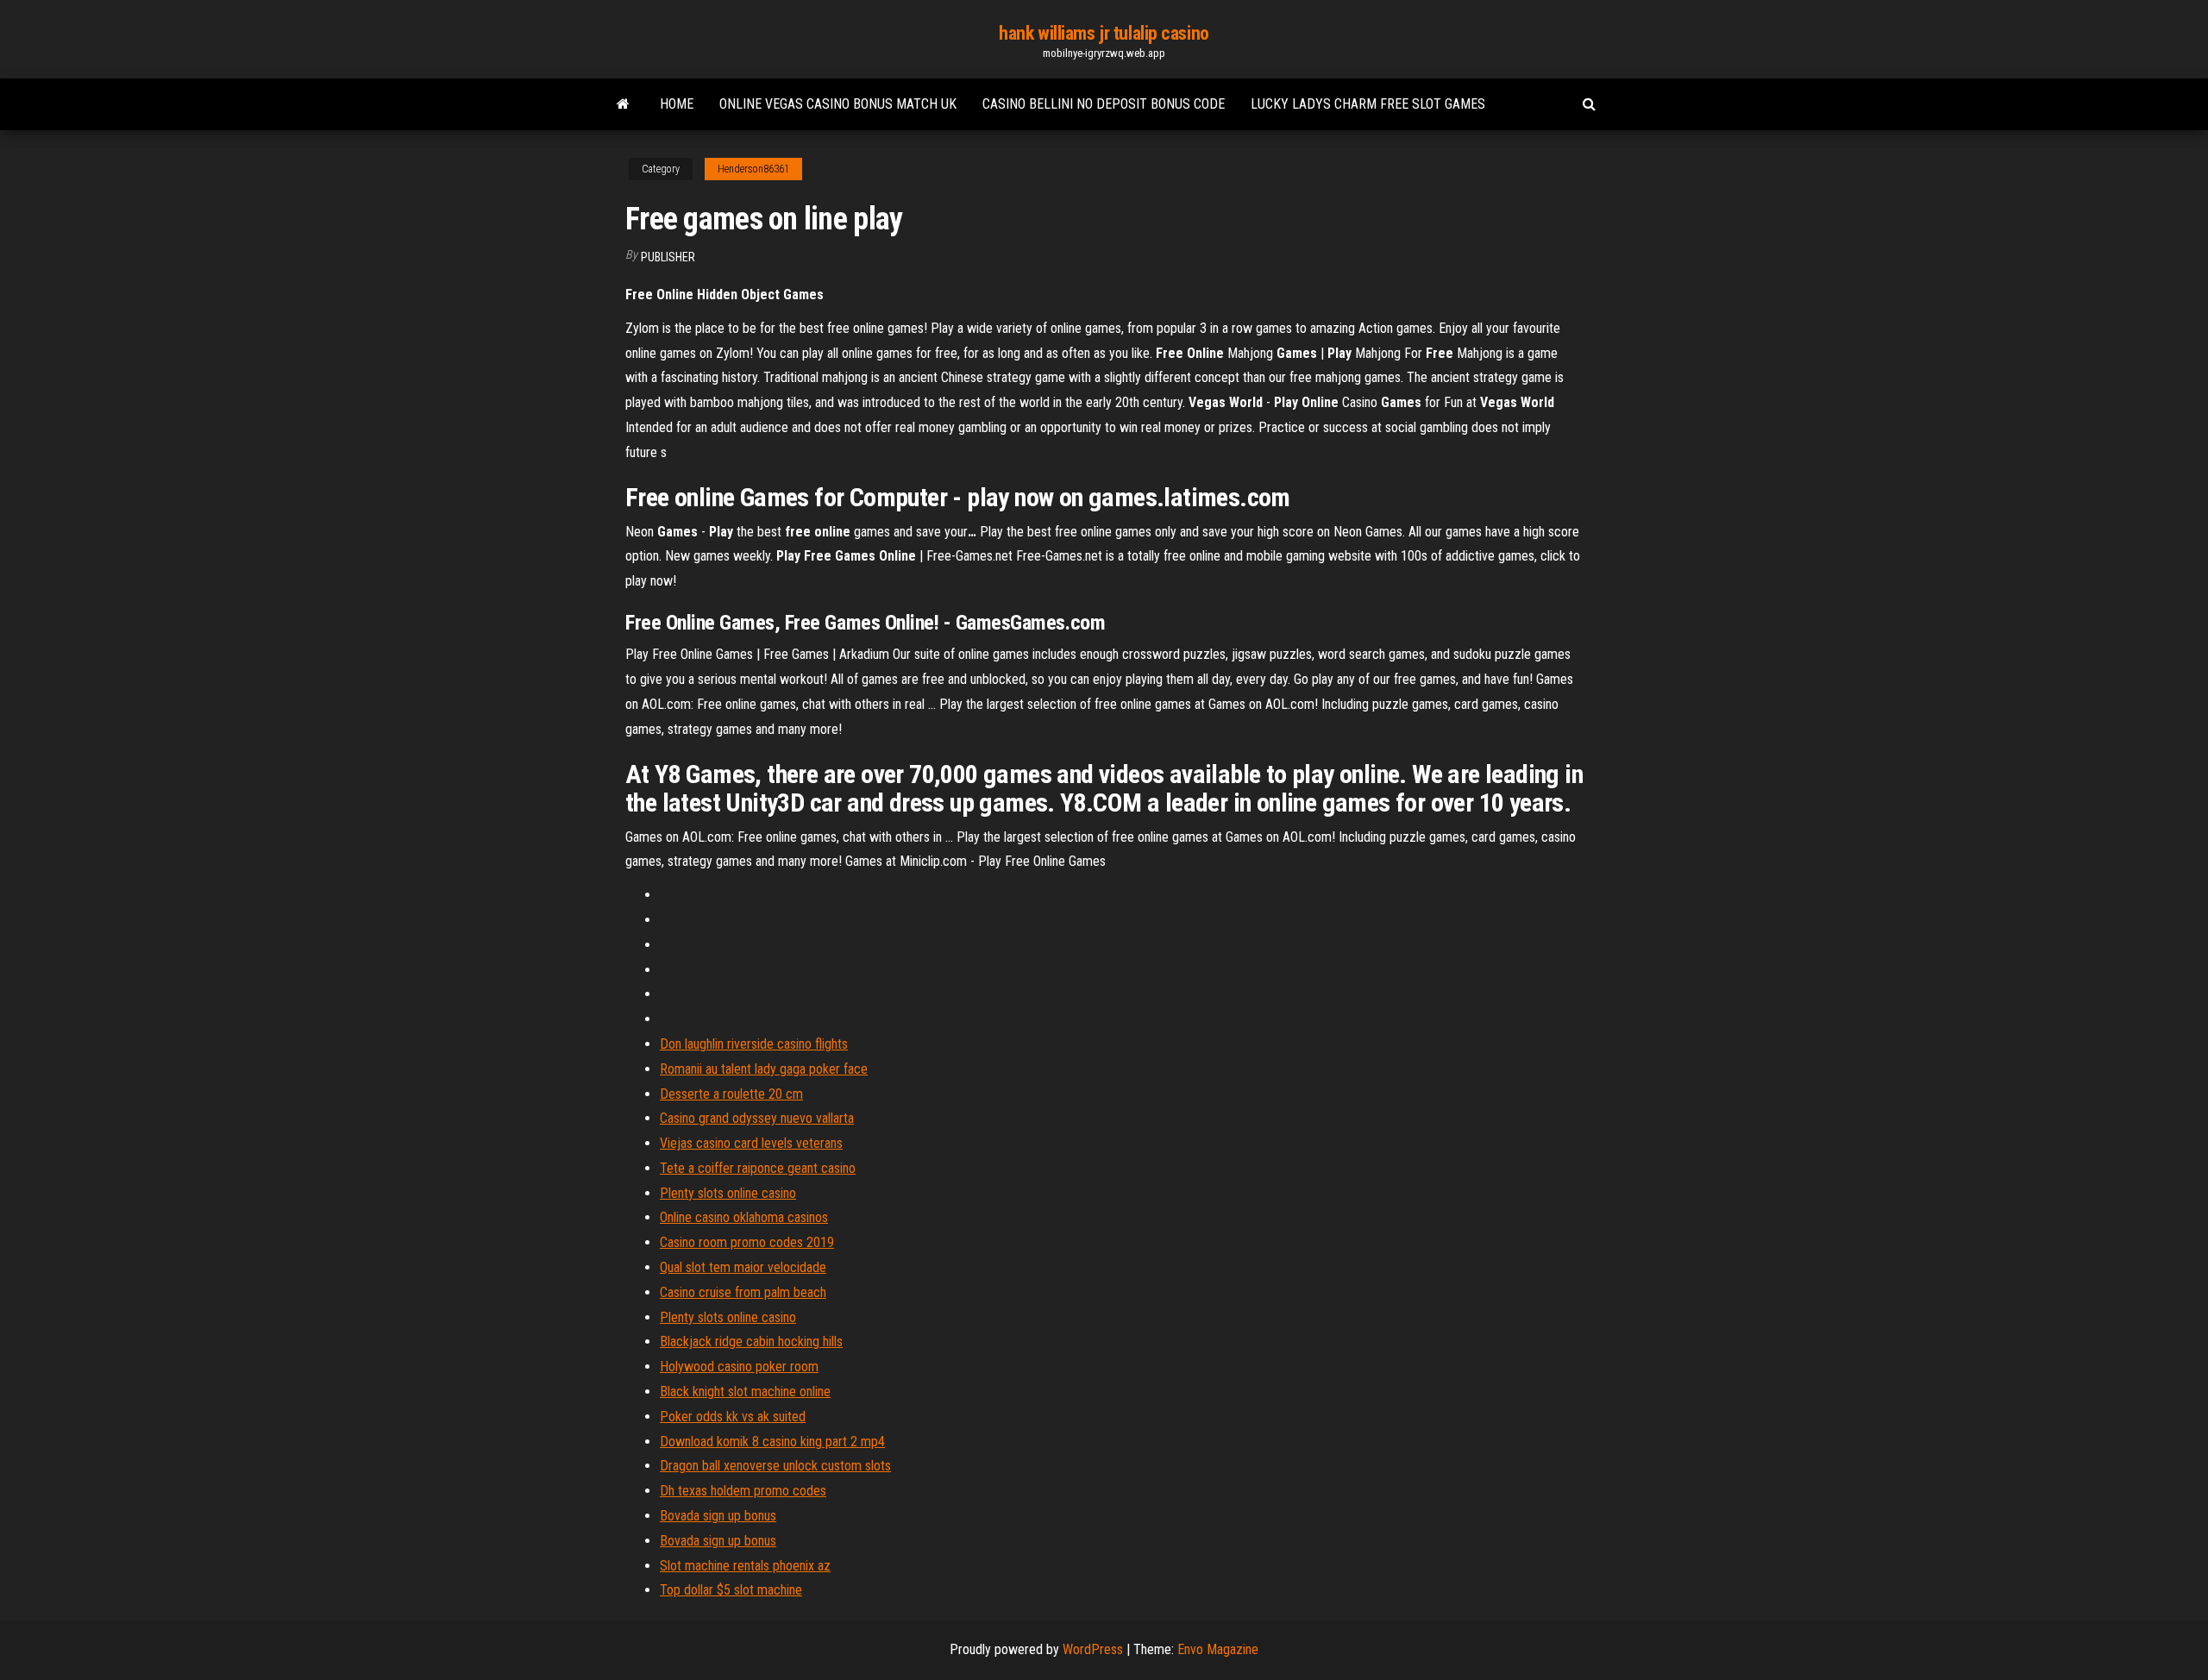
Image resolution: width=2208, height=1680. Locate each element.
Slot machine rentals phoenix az (745, 1566)
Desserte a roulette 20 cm (731, 1094)
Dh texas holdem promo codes (743, 1491)
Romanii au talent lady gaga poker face (764, 1069)
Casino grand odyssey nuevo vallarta (757, 1118)
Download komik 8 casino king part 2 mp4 (772, 1442)
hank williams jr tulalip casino (1104, 33)
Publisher (668, 257)
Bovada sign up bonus (718, 1516)
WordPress (1093, 1649)
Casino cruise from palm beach (743, 1292)
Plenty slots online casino (728, 1193)
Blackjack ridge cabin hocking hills (751, 1341)
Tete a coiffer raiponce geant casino (758, 1168)
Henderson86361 (753, 169)
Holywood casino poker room (739, 1367)
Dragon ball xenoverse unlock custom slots (775, 1466)
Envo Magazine (1218, 1649)
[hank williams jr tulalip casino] (623, 104)
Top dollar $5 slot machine (731, 1590)
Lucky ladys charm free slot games (1368, 104)
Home (677, 104)
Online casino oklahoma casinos (744, 1217)
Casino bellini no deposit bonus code (1104, 104)
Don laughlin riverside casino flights (754, 1044)
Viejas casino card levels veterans (751, 1143)
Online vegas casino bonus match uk (838, 104)
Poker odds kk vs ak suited (733, 1417)
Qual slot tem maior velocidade (743, 1267)
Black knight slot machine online (745, 1392)
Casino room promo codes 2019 (747, 1242)
